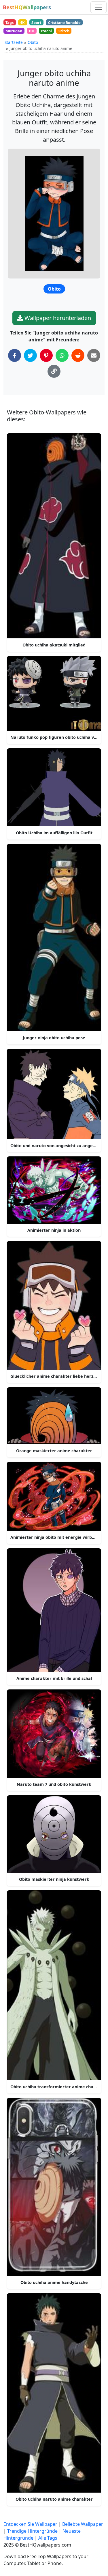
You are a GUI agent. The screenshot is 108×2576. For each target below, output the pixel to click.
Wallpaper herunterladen (57, 318)
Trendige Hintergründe (32, 2531)
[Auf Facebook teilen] (15, 355)
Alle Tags (48, 2538)
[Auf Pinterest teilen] (46, 355)
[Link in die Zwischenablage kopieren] (54, 371)
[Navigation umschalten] (98, 7)
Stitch (64, 31)
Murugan (14, 31)
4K (22, 23)
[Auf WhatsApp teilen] (62, 355)
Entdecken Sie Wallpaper (30, 2524)
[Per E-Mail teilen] (94, 355)
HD (32, 31)
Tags (10, 23)
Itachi (46, 31)
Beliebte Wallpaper (83, 2524)
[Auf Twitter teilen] (30, 355)
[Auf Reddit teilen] (78, 355)
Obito (33, 42)
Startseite (14, 42)
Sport (36, 23)
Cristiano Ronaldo (64, 23)
